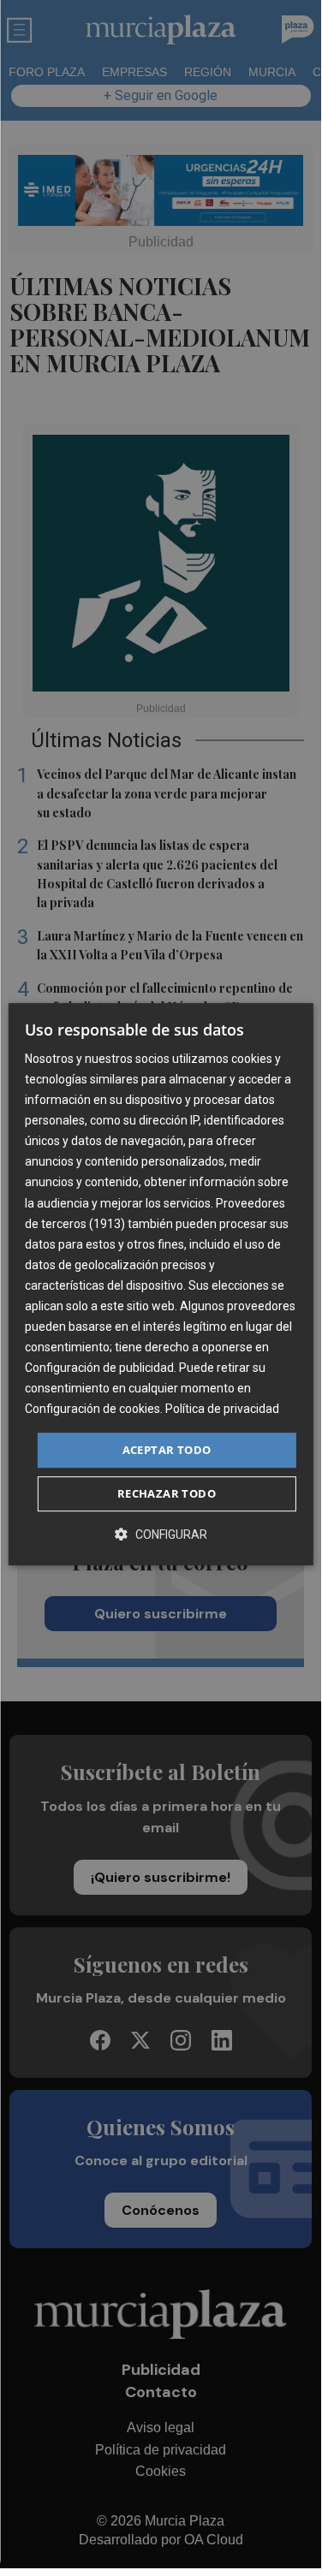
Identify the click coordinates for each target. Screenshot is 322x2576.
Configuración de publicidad (99, 1368)
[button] (161, 1534)
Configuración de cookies (92, 1410)
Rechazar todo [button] (167, 1493)
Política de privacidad (222, 1410)
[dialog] (160, 1285)
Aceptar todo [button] (167, 1450)
